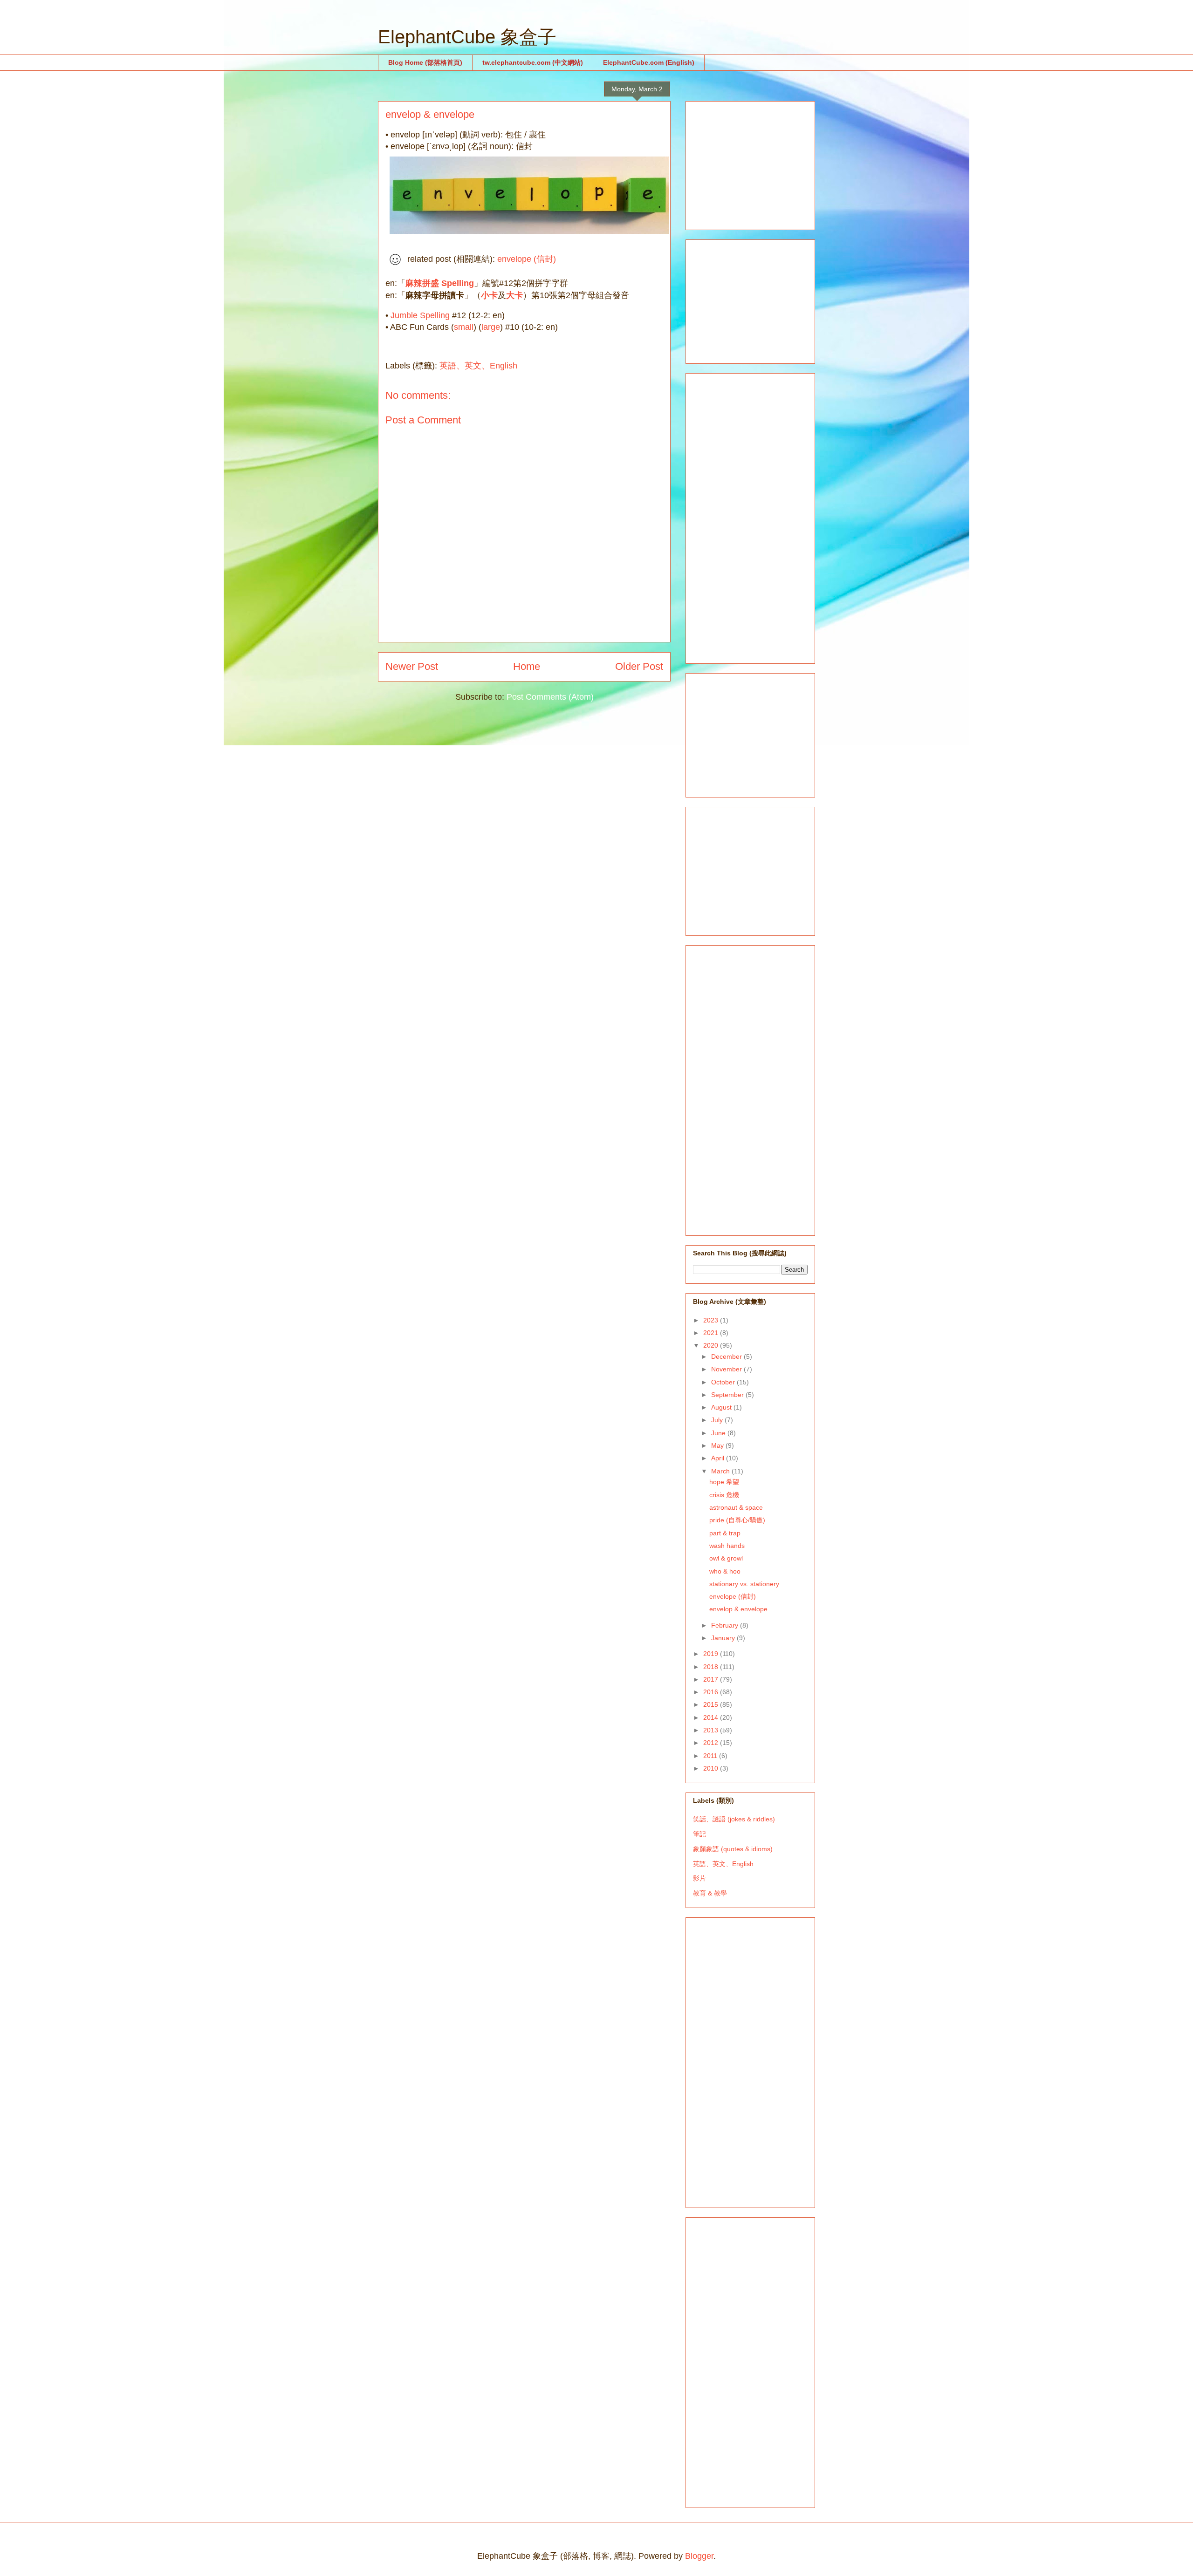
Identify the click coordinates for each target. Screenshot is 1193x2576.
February (726, 1625)
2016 (712, 1692)
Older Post (639, 666)
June (719, 1433)
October (724, 1382)
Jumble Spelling (420, 315)
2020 (712, 1345)
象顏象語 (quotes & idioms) (733, 1849)
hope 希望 (724, 1482)
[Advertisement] (763, 163)
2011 (711, 1756)
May (718, 1445)
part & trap (725, 1533)
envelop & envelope (738, 1609)
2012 (712, 1743)
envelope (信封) (527, 259)
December (727, 1356)
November (727, 1369)
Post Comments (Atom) (550, 697)
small (464, 327)
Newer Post (412, 666)
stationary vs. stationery (744, 1584)
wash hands (727, 1546)
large (491, 327)
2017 (712, 1679)
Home (527, 666)
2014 (712, 1717)
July (718, 1420)
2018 (712, 1667)
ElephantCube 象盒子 (467, 37)
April (719, 1458)
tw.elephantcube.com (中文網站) (533, 62)
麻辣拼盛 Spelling (440, 283)
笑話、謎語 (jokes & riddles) (734, 1819)
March (721, 1471)
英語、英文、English (478, 366)
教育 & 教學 (710, 1893)
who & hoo (725, 1571)
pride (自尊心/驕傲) (737, 1520)
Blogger (699, 2556)
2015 (712, 1704)
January (724, 1638)
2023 (712, 1320)
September (728, 1395)
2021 (712, 1333)
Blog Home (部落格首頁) (425, 62)
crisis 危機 (724, 1495)
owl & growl (726, 1558)
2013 (712, 1730)
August (722, 1407)
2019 (712, 1654)
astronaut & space (736, 1507)
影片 (699, 1878)
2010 (712, 1768)
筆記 (699, 1834)
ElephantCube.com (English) (649, 62)
